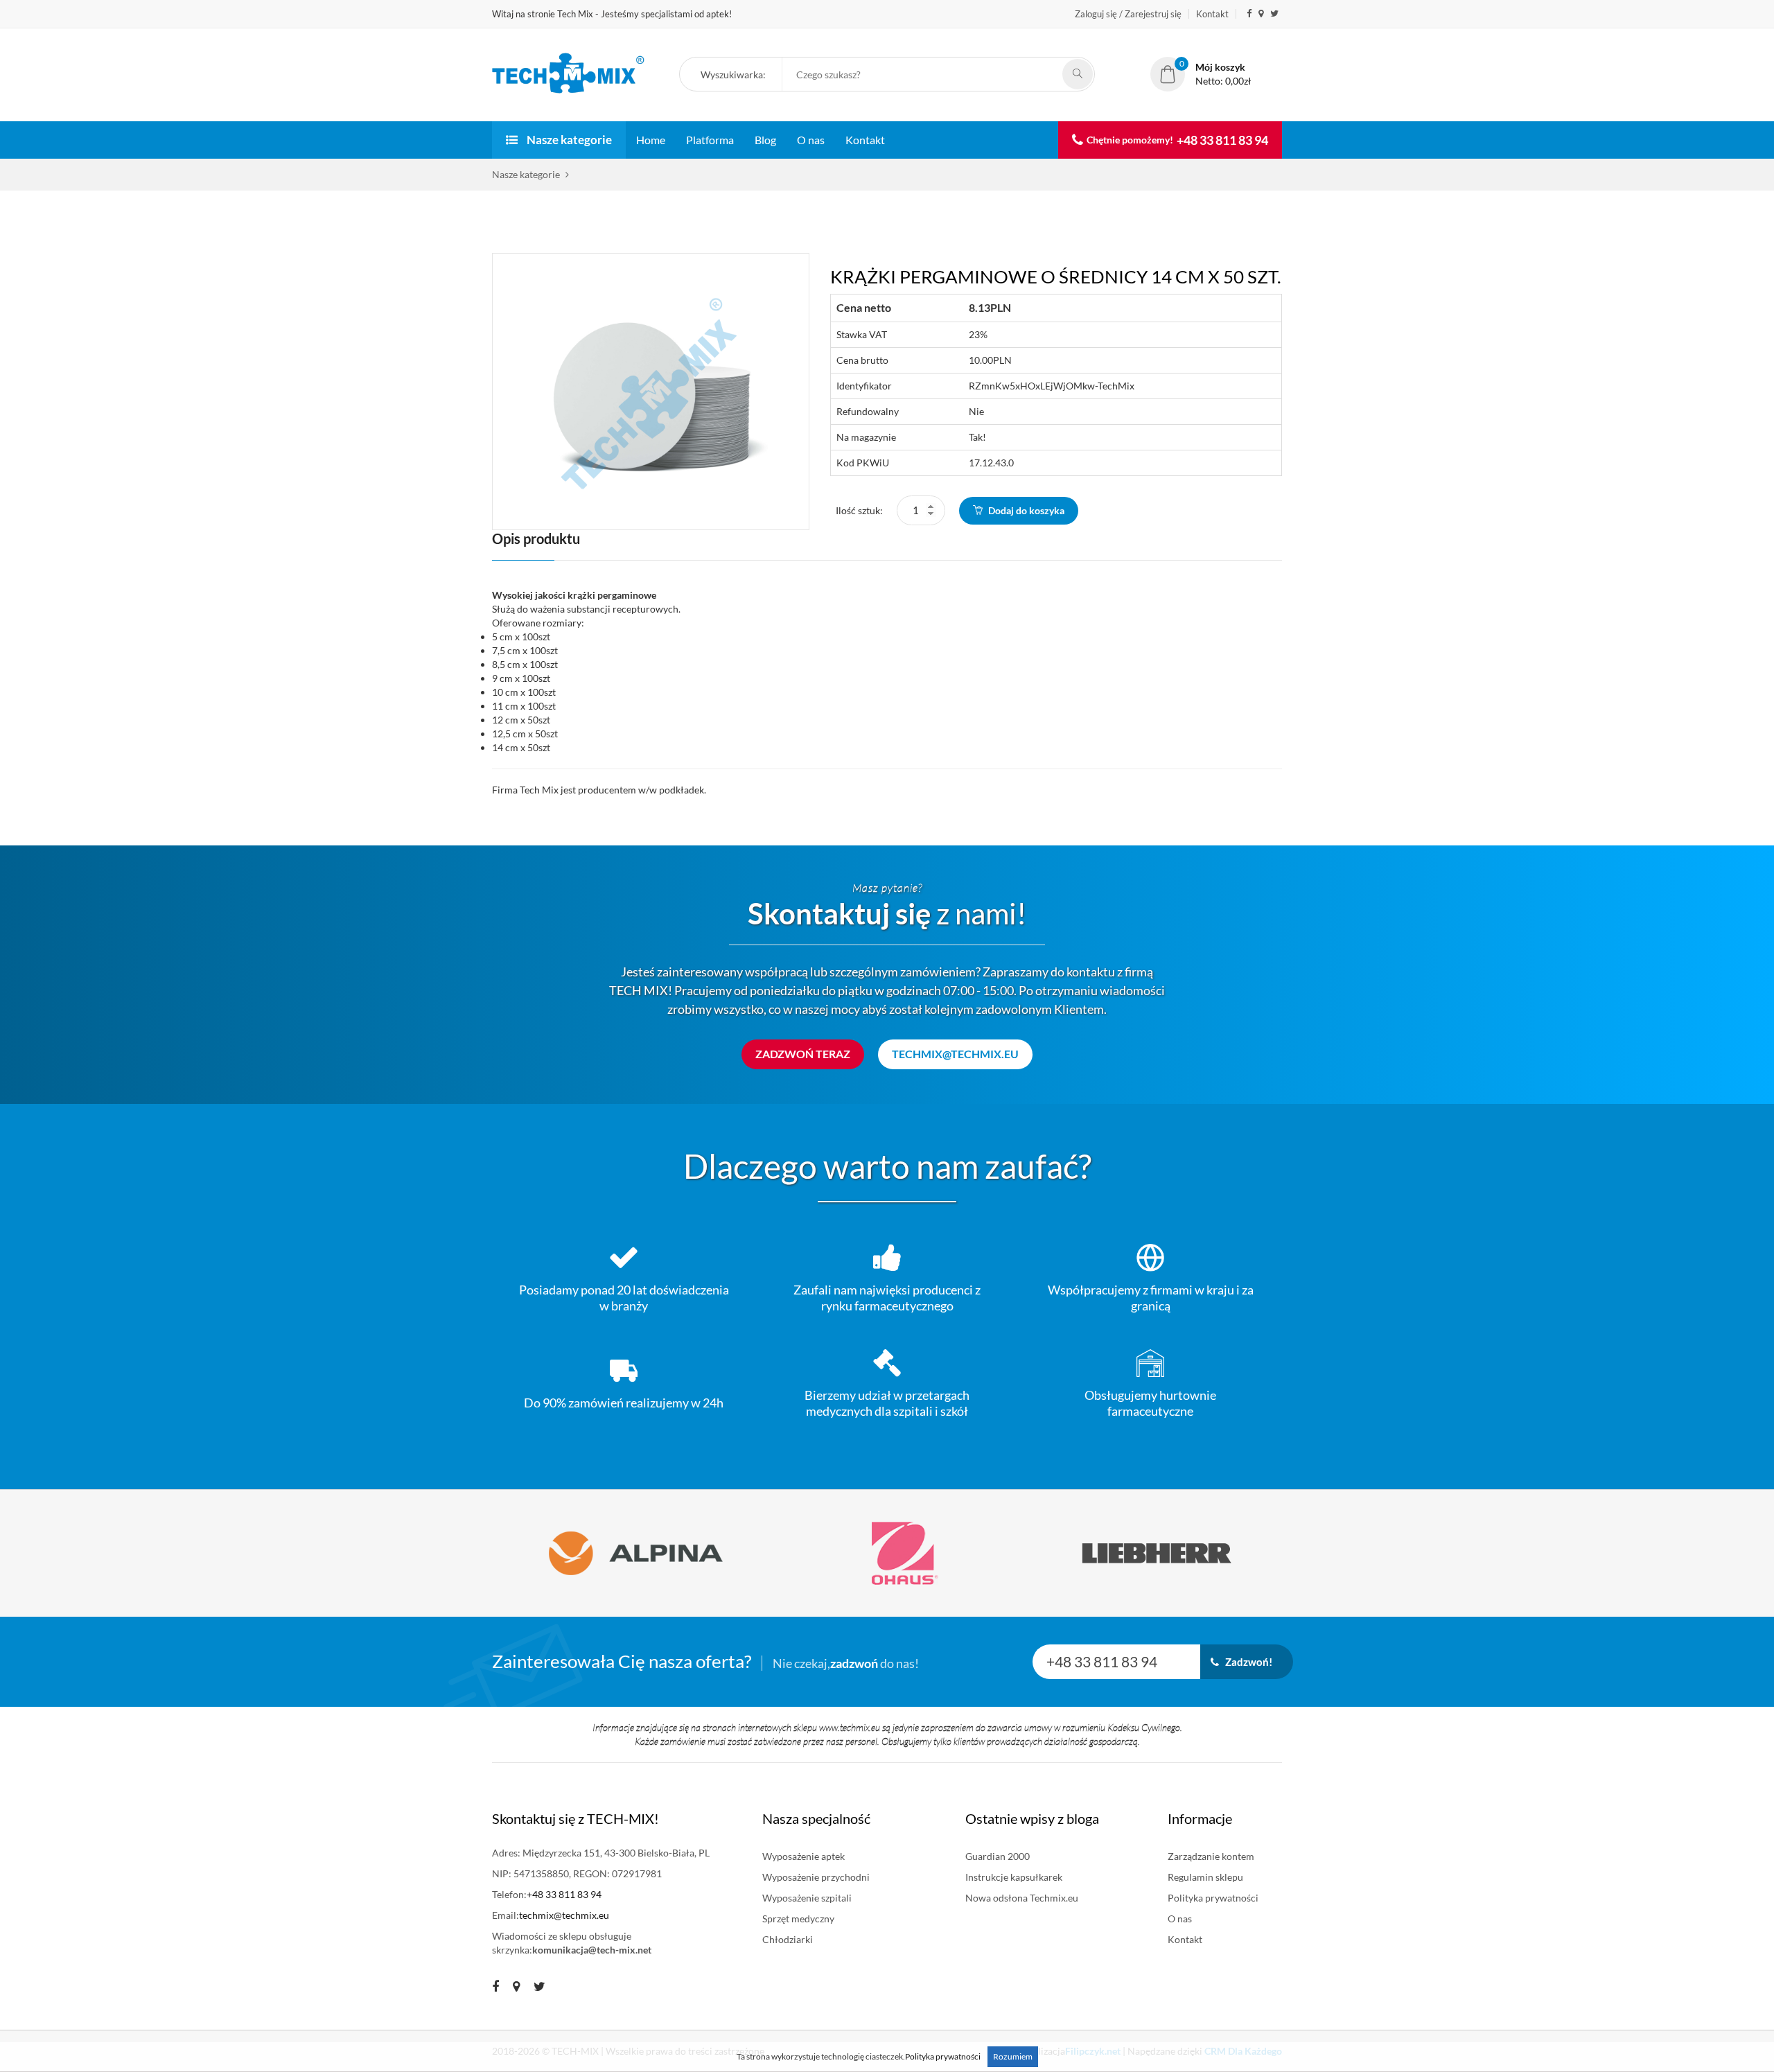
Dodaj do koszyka (1025, 510)
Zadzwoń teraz (803, 1054)
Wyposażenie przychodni (816, 1877)
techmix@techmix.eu (955, 1054)
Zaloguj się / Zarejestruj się (1128, 14)
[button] (738, 76)
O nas (811, 140)
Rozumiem (1013, 2056)
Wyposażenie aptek (803, 1856)
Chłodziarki (788, 1939)
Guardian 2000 (998, 1856)
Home (651, 140)
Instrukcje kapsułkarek (1014, 1877)
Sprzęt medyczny (798, 1919)
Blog (765, 140)
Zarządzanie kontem (1211, 1856)
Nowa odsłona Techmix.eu (1022, 1898)
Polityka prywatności (1213, 1898)
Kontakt (1212, 14)
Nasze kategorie (568, 140)
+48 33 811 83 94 (1222, 140)
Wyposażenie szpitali (807, 1898)
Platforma (710, 140)
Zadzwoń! (1246, 1662)
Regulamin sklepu (1205, 1877)
